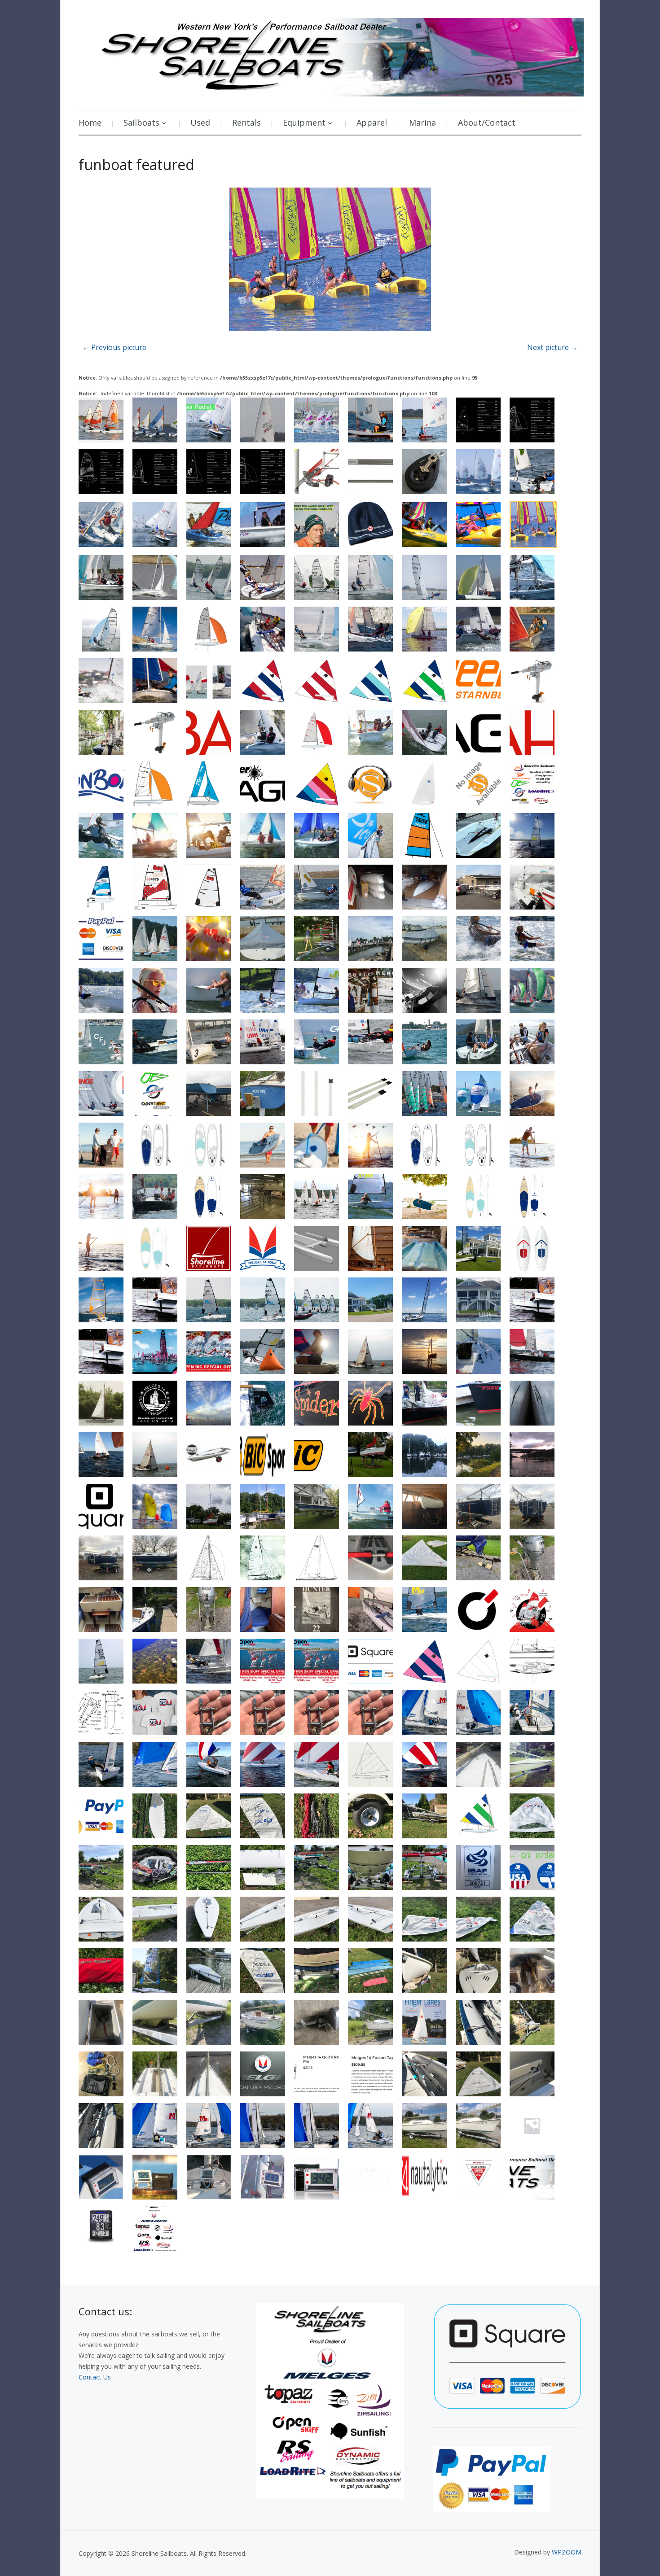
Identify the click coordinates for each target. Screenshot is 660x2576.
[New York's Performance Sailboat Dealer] (331, 54)
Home (90, 122)
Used (200, 122)
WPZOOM (567, 2552)
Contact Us (95, 2377)
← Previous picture (114, 347)
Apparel (372, 122)
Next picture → (552, 347)
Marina (422, 122)
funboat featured (136, 164)
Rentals (246, 122)
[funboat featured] (330, 260)
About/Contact (487, 122)
